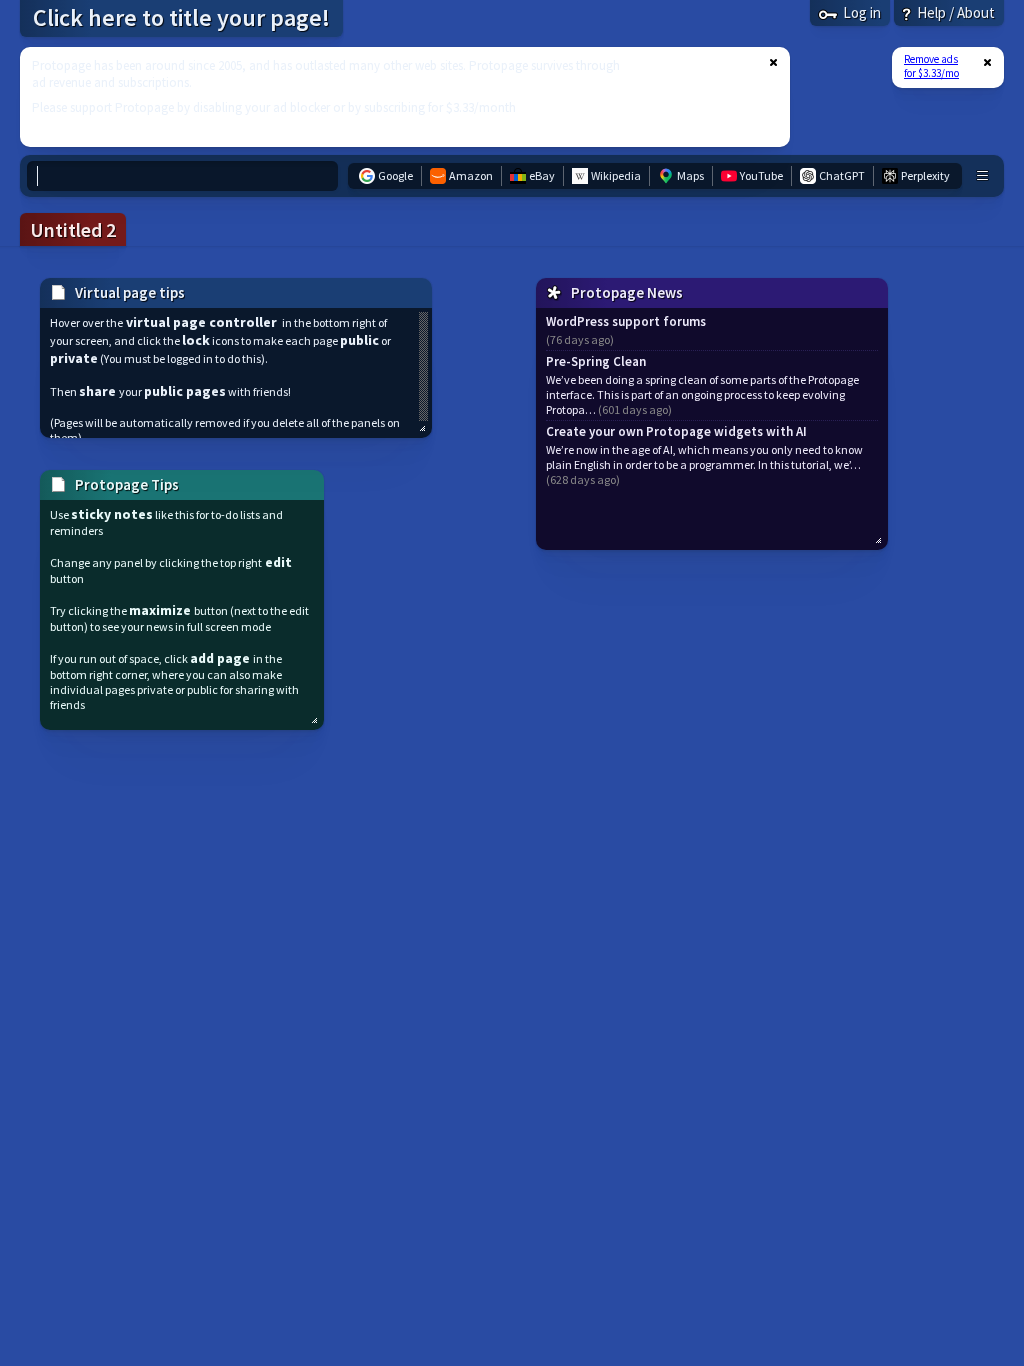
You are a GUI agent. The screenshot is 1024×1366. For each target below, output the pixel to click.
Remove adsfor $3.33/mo (931, 66)
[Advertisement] (393, 97)
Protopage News (627, 292)
